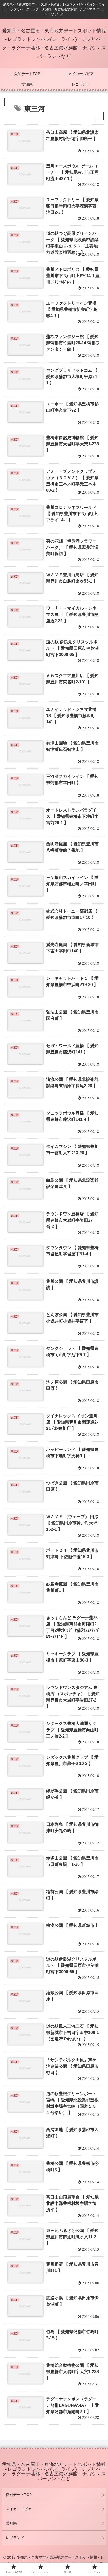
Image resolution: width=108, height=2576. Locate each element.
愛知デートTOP (19, 2495)
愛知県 (11, 2523)
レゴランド (15, 2538)
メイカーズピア (19, 2509)
